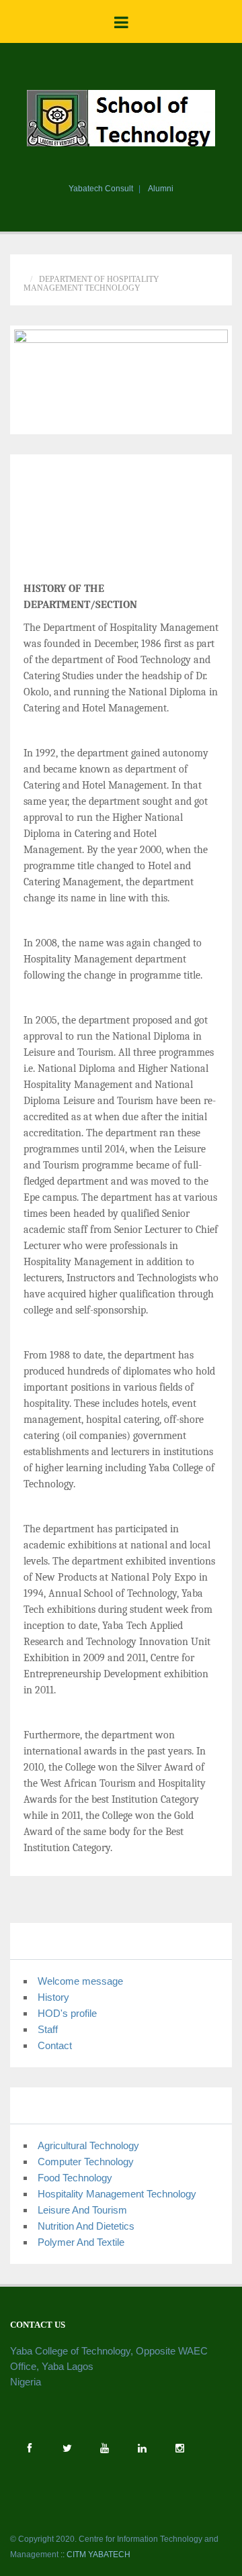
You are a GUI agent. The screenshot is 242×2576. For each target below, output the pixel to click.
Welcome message (80, 1981)
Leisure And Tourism (82, 2210)
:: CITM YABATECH (95, 2555)
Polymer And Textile (81, 2242)
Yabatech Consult (101, 189)
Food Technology (75, 2178)
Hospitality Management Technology (117, 2194)
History (53, 1997)
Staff (48, 2029)
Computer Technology (86, 2162)
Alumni (161, 189)
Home (36, 270)
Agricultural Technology (88, 2145)
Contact (55, 2045)
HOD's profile (67, 2013)
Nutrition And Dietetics (86, 2226)
